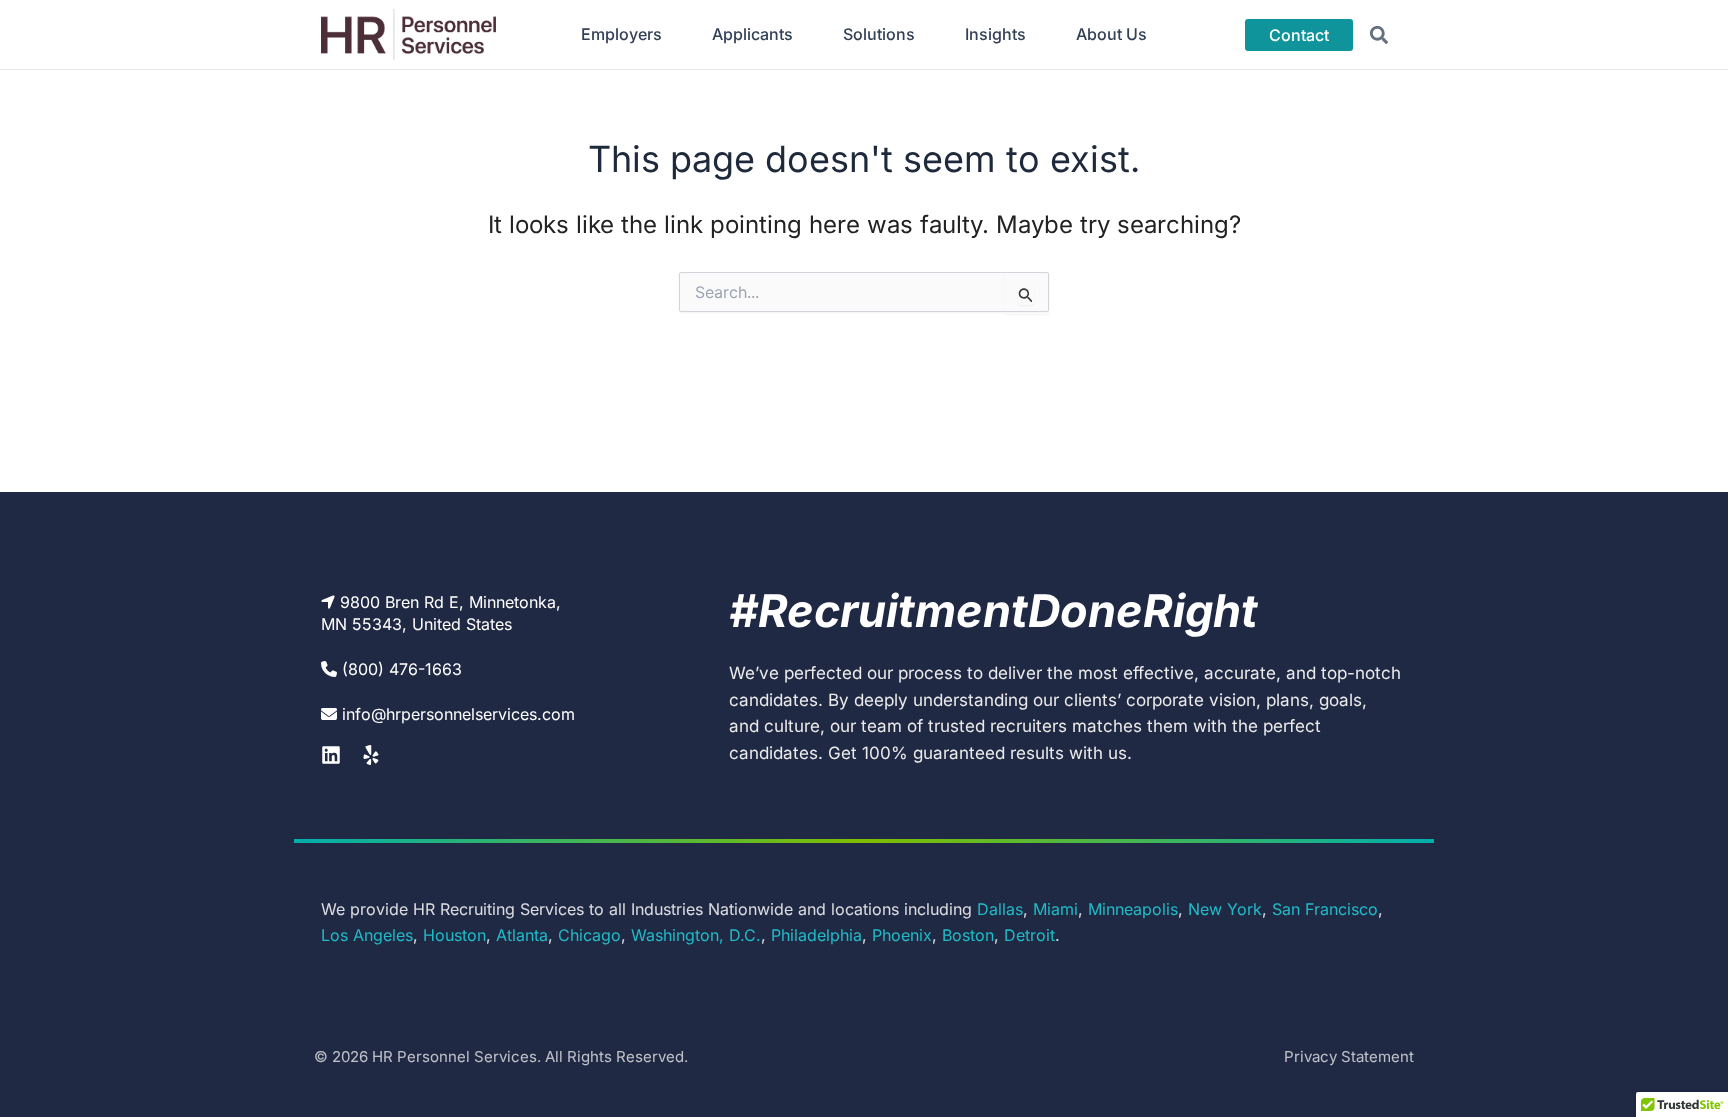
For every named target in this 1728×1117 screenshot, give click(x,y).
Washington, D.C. (696, 935)
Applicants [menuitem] (752, 34)
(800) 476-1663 (402, 669)
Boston (968, 935)
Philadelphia (816, 935)
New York (1225, 909)
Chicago (589, 935)
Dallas (1000, 909)
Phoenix (902, 935)
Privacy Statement (1349, 1056)
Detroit (1029, 935)
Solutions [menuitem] (879, 34)
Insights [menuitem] (995, 34)
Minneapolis (1133, 909)
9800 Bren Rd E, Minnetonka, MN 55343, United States (441, 613)
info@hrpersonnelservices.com (458, 714)
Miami (1055, 909)
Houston (454, 935)
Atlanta (522, 935)
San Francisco (1325, 909)
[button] (1379, 34)
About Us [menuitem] (1111, 34)
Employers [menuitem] (621, 34)
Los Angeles (367, 935)
